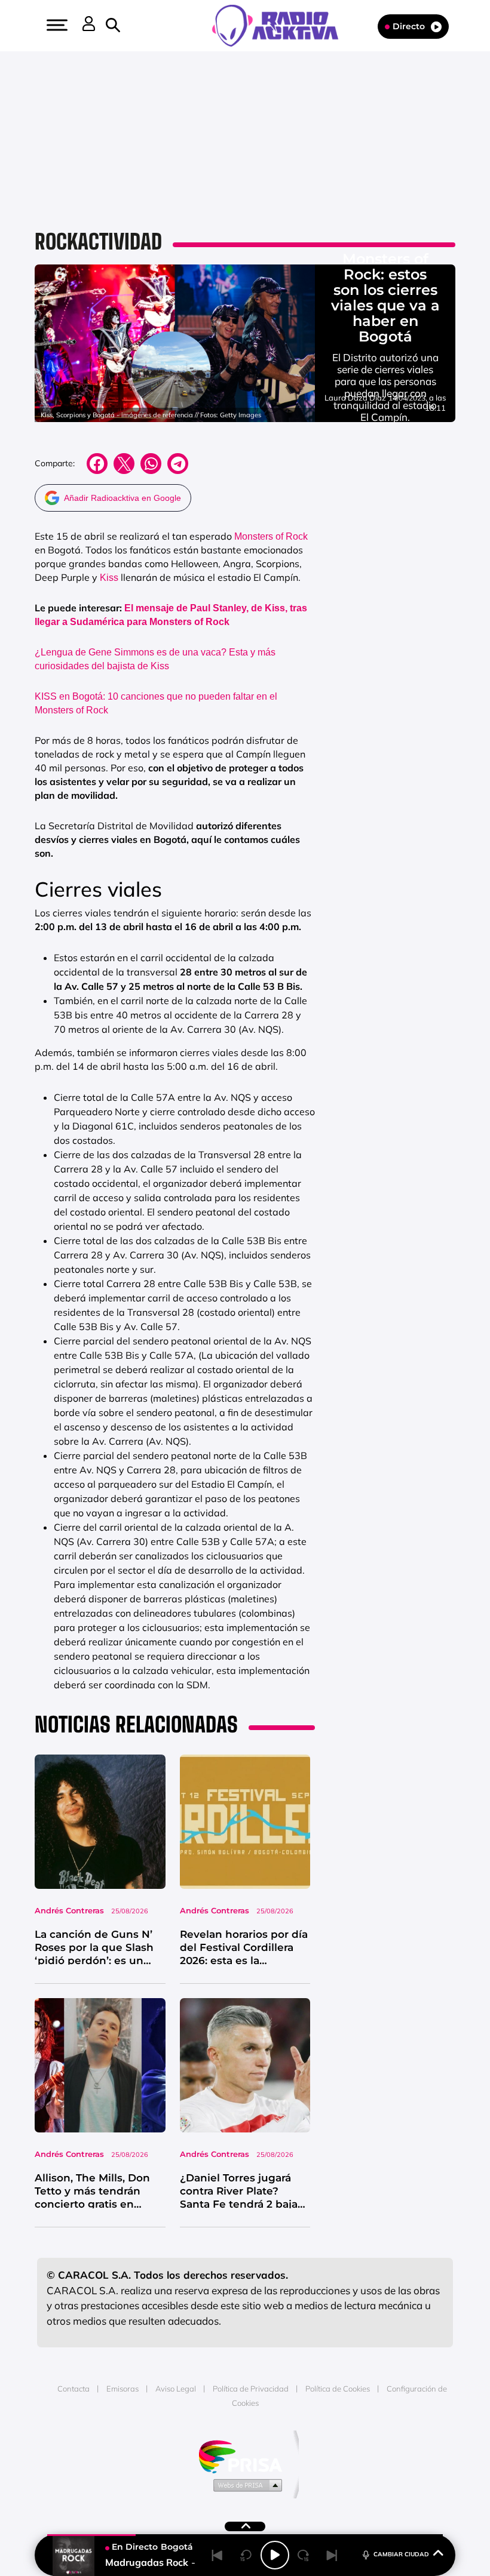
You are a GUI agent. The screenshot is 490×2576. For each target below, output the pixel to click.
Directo (409, 26)
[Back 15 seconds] (246, 2555)
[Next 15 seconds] (304, 2555)
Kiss (109, 578)
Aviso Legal (176, 2389)
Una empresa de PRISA (245, 2456)
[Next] (332, 2555)
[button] (56, 25)
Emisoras (122, 2389)
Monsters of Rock (271, 536)
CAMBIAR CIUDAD (401, 2554)
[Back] (218, 2555)
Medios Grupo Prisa (245, 2485)
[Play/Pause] (275, 2555)
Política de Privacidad (251, 2389)
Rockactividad (98, 241)
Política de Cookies (338, 2389)
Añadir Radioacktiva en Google (122, 498)
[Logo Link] (281, 24)
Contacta (73, 2389)
